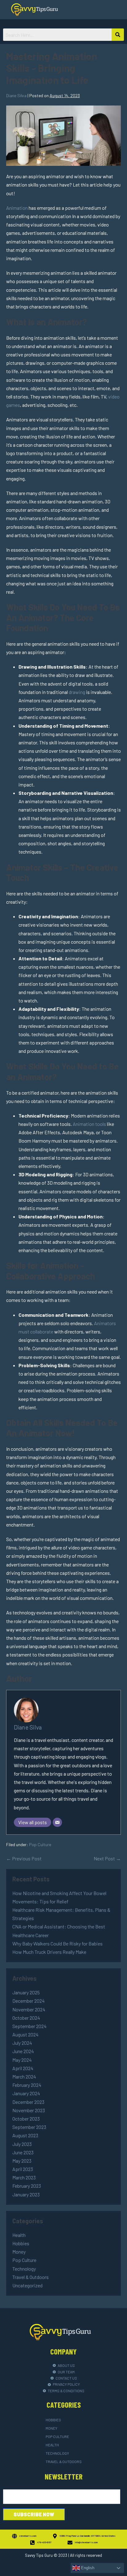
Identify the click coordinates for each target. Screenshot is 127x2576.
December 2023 (28, 2102)
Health (19, 2235)
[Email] (57, 1822)
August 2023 (25, 2135)
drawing (77, 692)
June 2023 (23, 2152)
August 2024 (25, 2034)
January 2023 (26, 2194)
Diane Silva (28, 1727)
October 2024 (26, 2018)
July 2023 (22, 2144)
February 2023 (27, 2186)
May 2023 (22, 2161)
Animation (17, 208)
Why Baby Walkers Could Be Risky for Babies (57, 1943)
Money (19, 2252)
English (87, 2568)
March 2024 (24, 2076)
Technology (24, 2269)
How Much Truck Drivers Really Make (49, 1952)
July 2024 (22, 2043)
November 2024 (29, 2009)
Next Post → (107, 1858)
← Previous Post (24, 1858)
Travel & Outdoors (31, 2277)
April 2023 (23, 2169)
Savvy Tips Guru (39, 2555)
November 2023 (29, 2110)
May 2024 (22, 2060)
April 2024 (23, 2068)
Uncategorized (27, 2285)
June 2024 (23, 2051)
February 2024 (27, 2085)
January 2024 (26, 2093)
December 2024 (29, 2001)
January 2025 (26, 1992)
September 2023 (29, 2127)
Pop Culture (40, 1844)
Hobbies (21, 2243)
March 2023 (24, 2177)
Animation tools (89, 1124)
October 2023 (26, 2119)
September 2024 (29, 2026)
